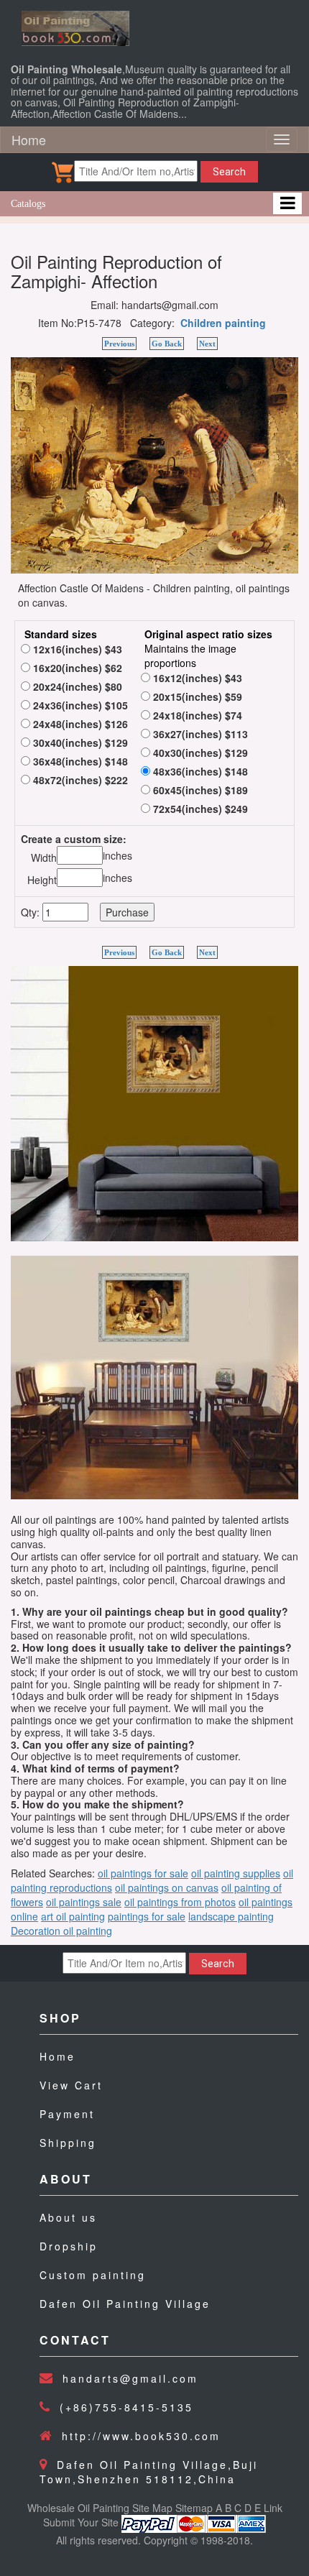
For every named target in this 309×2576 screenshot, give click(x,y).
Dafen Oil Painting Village (125, 2304)
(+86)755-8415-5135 (126, 2407)
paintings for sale (147, 1916)
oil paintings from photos (180, 1902)
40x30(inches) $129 (199, 753)
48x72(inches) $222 (79, 780)
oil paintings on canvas (167, 1887)
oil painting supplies (236, 1873)
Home (29, 139)
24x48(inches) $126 (79, 724)
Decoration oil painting (61, 1931)
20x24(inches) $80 (76, 686)
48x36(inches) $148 (199, 771)
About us (68, 2217)
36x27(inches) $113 (199, 734)
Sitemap (194, 2508)
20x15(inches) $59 (196, 696)
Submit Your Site (81, 2522)
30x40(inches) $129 (79, 742)
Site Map (152, 2508)
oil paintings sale (84, 1902)
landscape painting (231, 1916)
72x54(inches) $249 (199, 809)
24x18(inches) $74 (196, 715)
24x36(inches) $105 (79, 705)
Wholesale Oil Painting (78, 2508)
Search (229, 172)
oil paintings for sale (143, 1873)
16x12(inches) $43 (196, 678)
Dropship (69, 2246)
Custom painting (93, 2275)
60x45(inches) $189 (199, 790)
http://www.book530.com (141, 2436)
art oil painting (73, 1916)
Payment (67, 2114)
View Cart (71, 2085)
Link (273, 2508)
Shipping (68, 2143)
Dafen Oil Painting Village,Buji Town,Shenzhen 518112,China (149, 2472)
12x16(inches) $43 (76, 649)
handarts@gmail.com (130, 2378)
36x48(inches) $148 (79, 761)
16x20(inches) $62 (76, 668)
